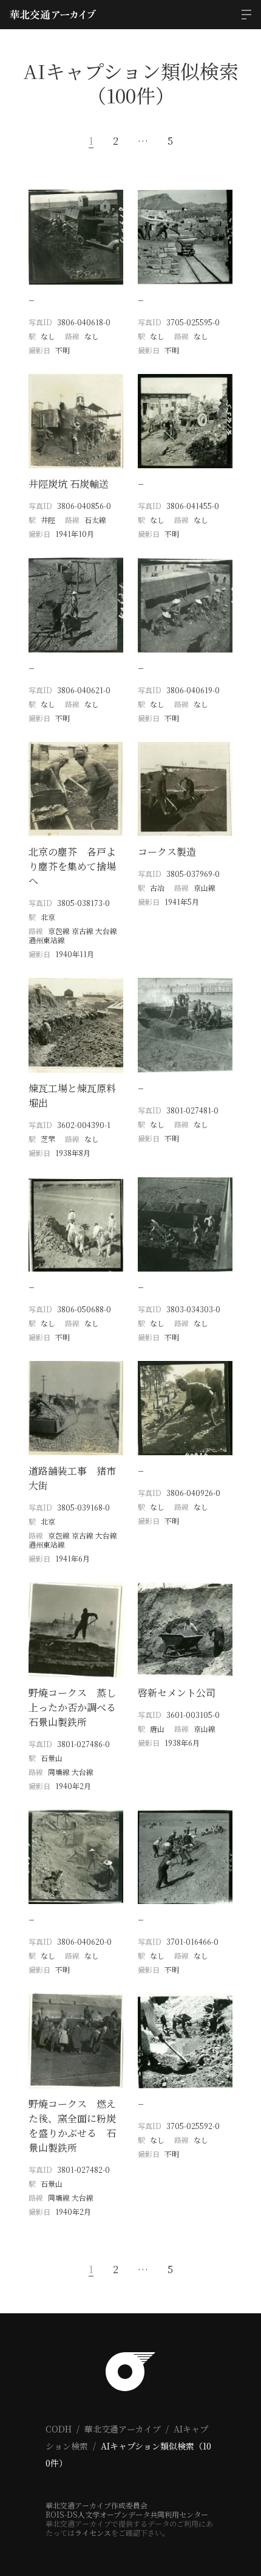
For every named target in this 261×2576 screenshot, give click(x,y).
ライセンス (93, 2533)
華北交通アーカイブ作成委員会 (97, 2505)
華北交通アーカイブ (123, 2429)
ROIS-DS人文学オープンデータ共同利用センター (127, 2514)
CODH (59, 2429)
